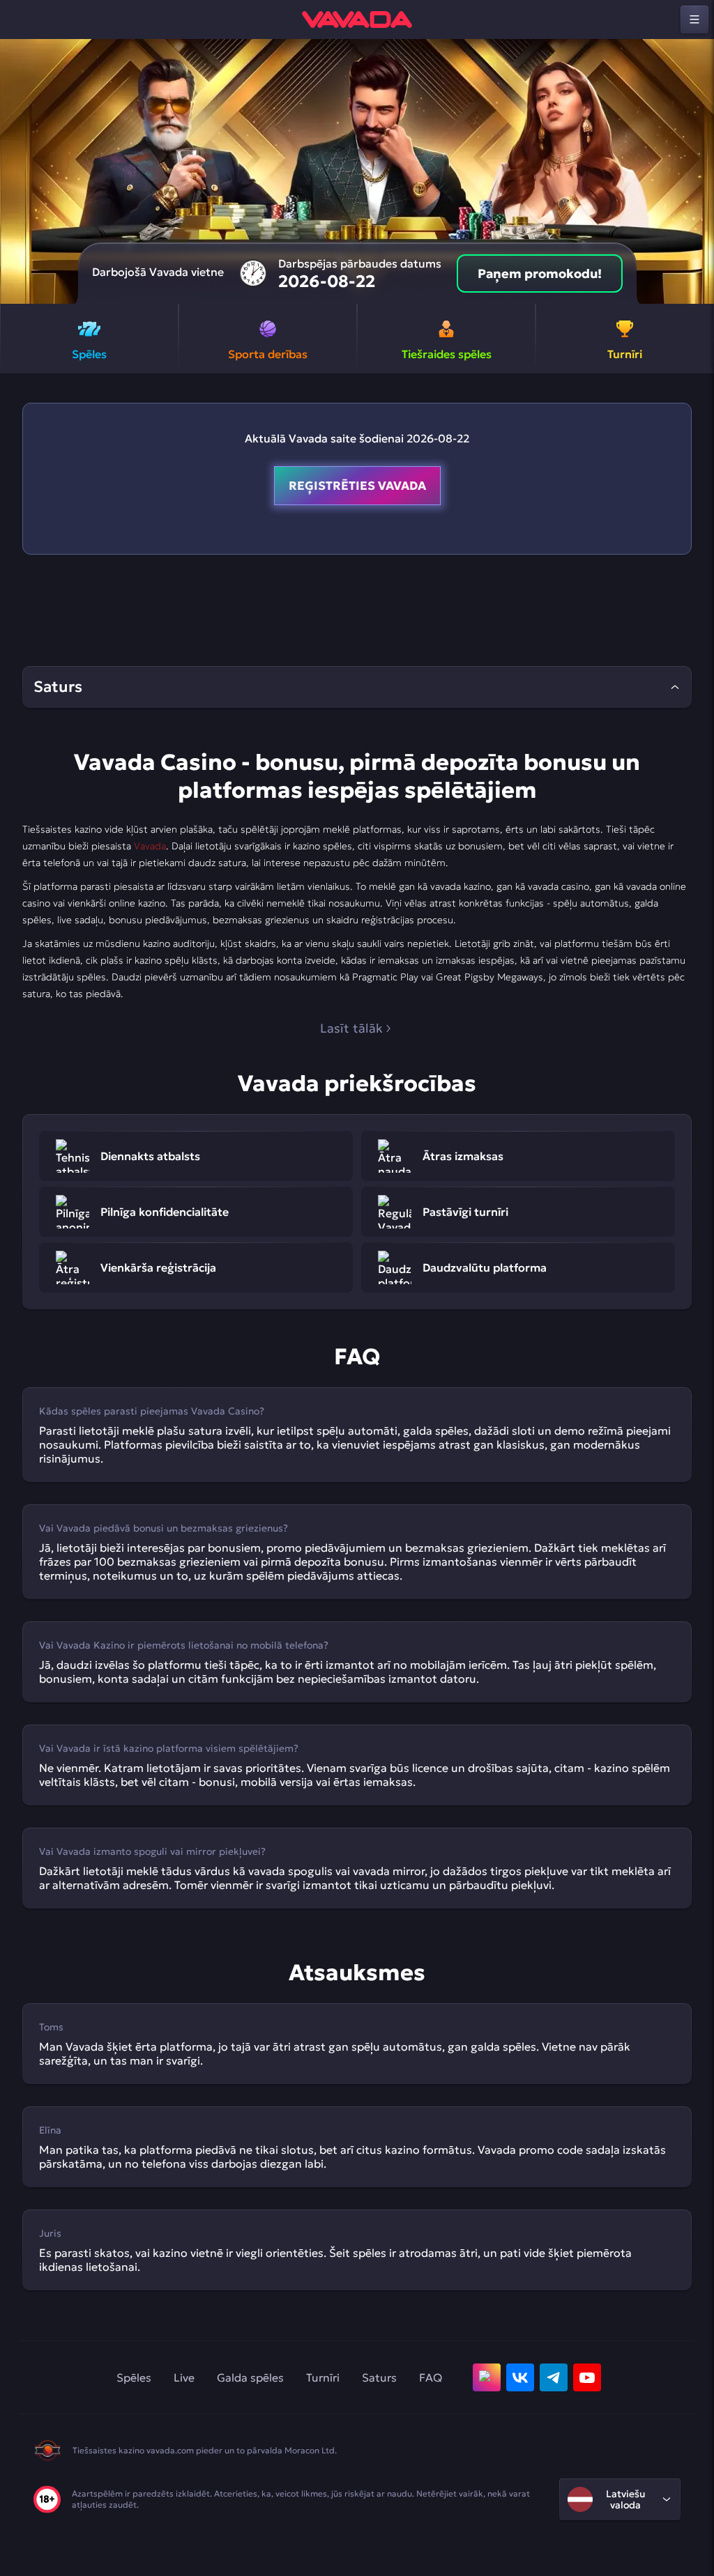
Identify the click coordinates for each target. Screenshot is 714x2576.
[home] (357, 20)
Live (184, 2377)
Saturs (379, 2377)
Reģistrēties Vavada (357, 486)
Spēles (134, 2377)
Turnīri (323, 2377)
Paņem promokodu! (540, 273)
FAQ (431, 2377)
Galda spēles (250, 2377)
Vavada (150, 846)
